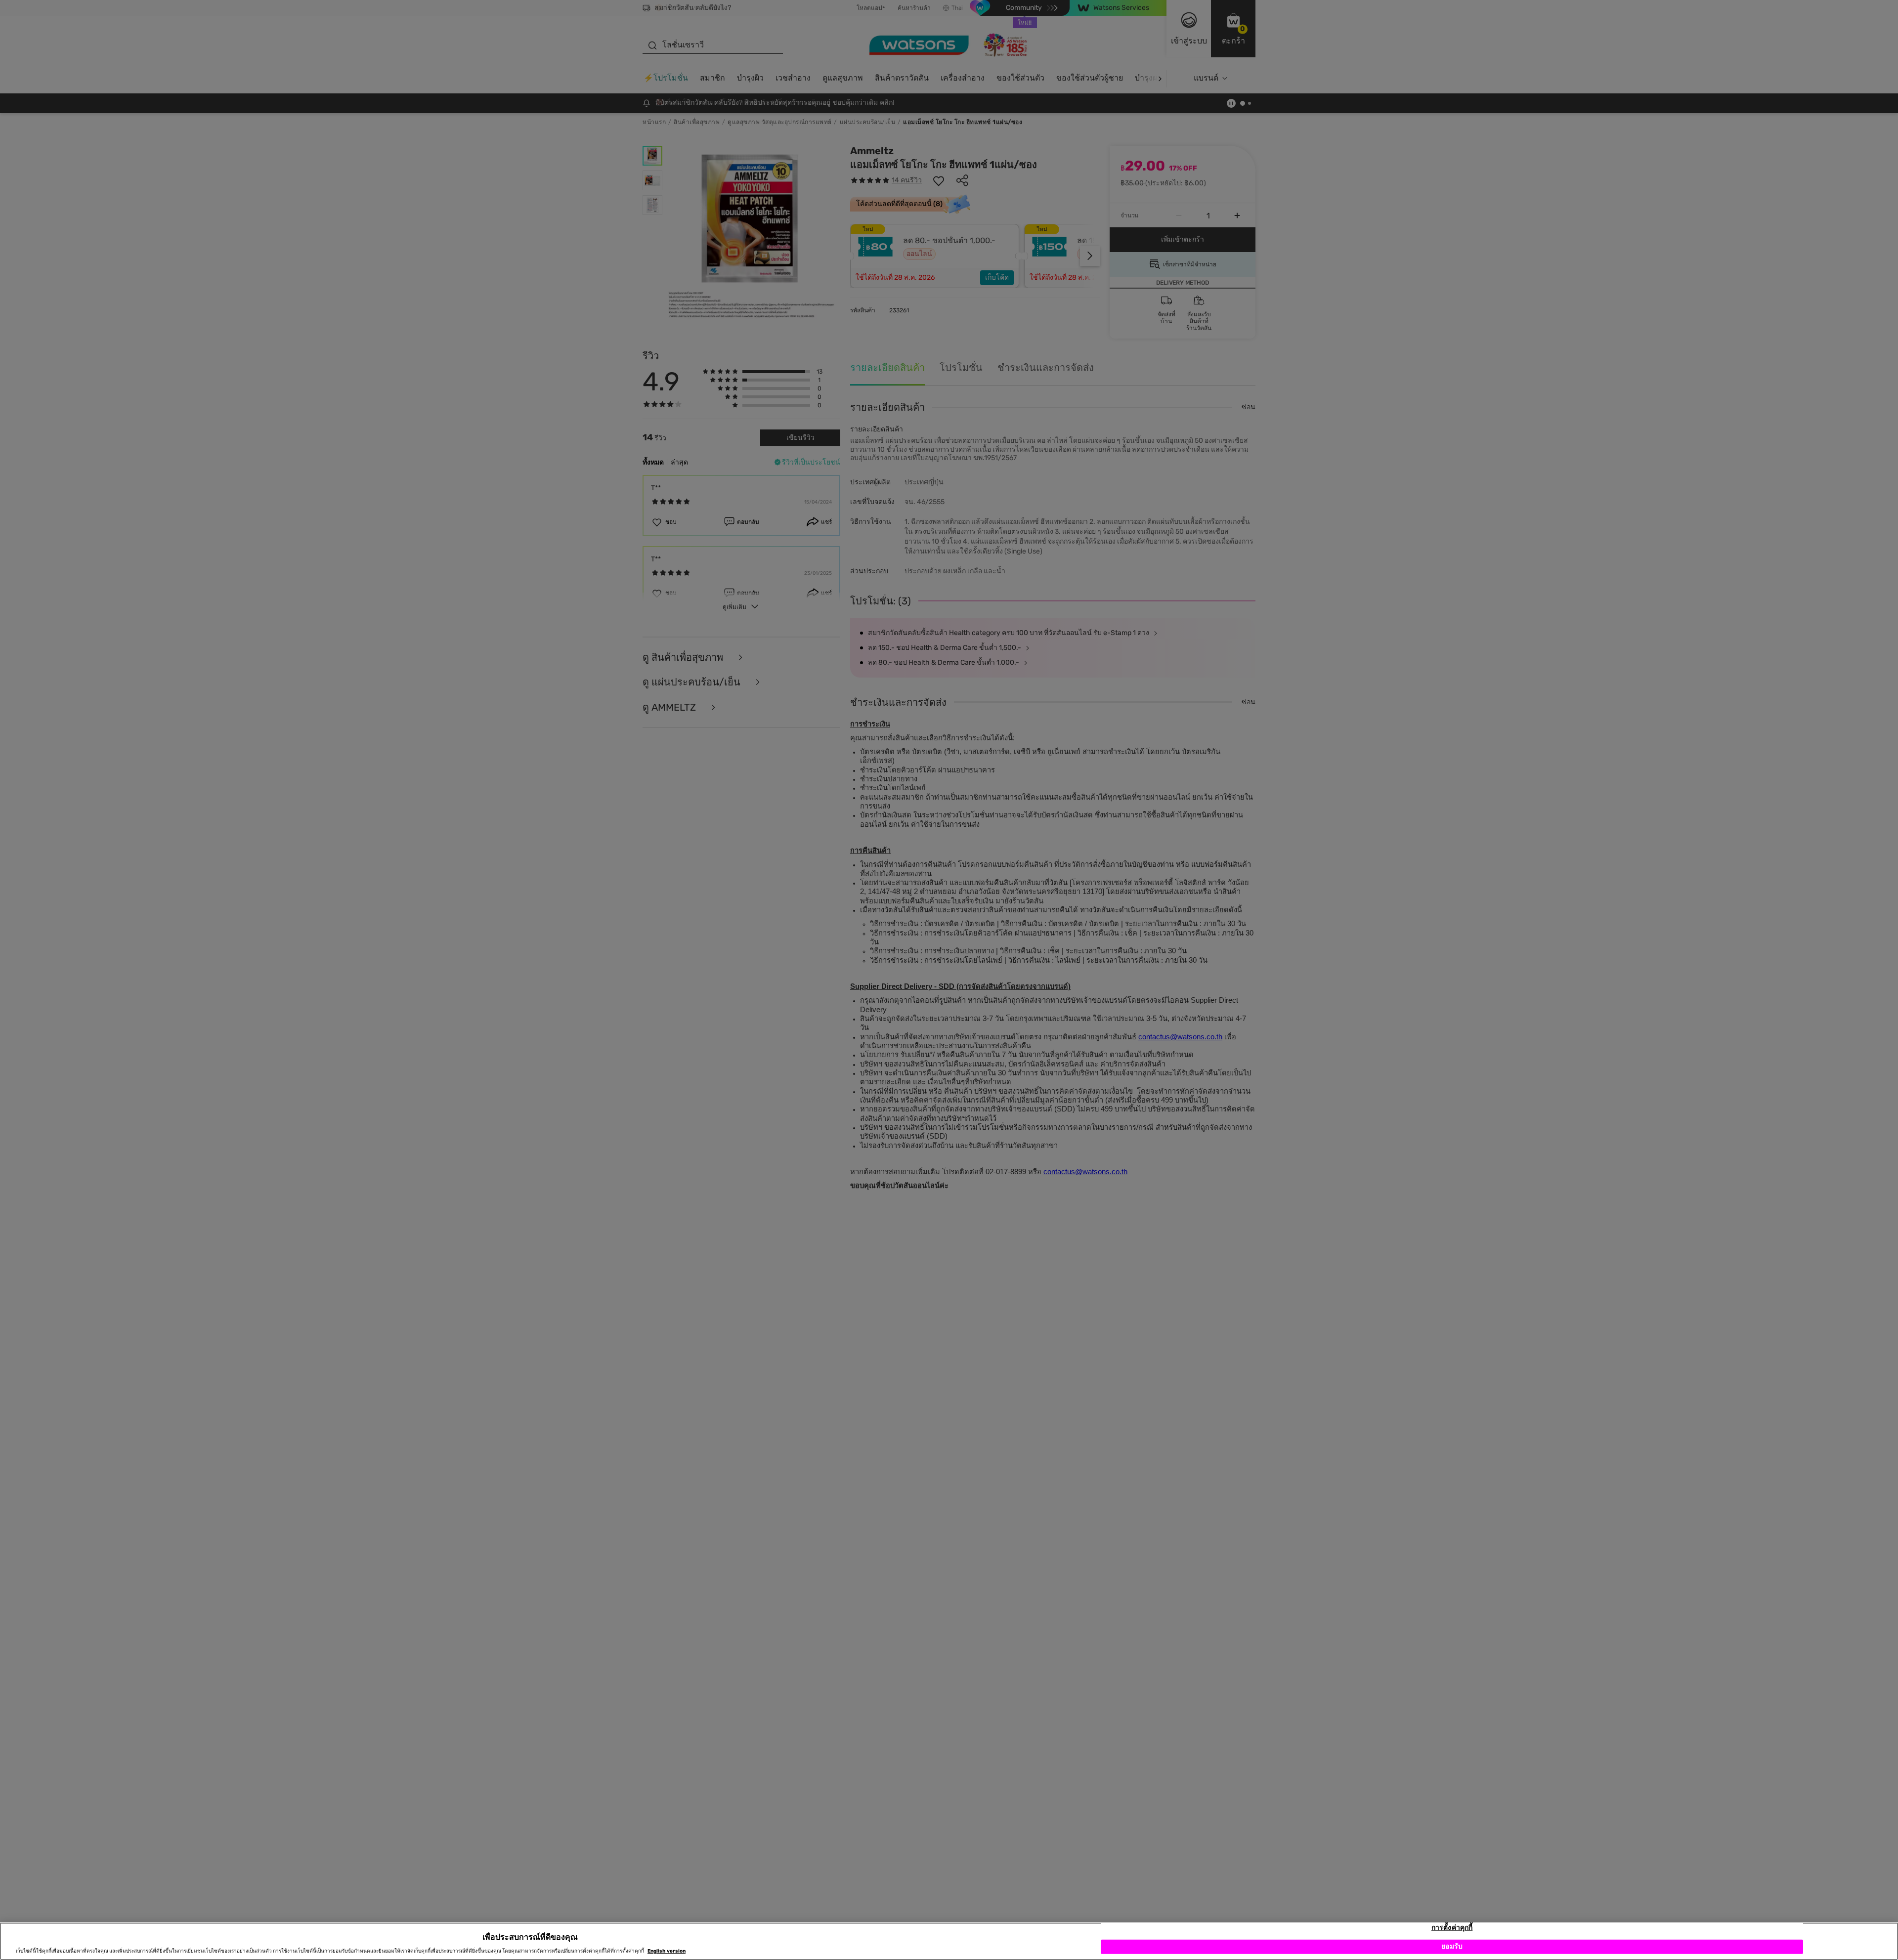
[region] (949, 1941)
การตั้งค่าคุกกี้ (1452, 1928)
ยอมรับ (1452, 1946)
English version (667, 1951)
